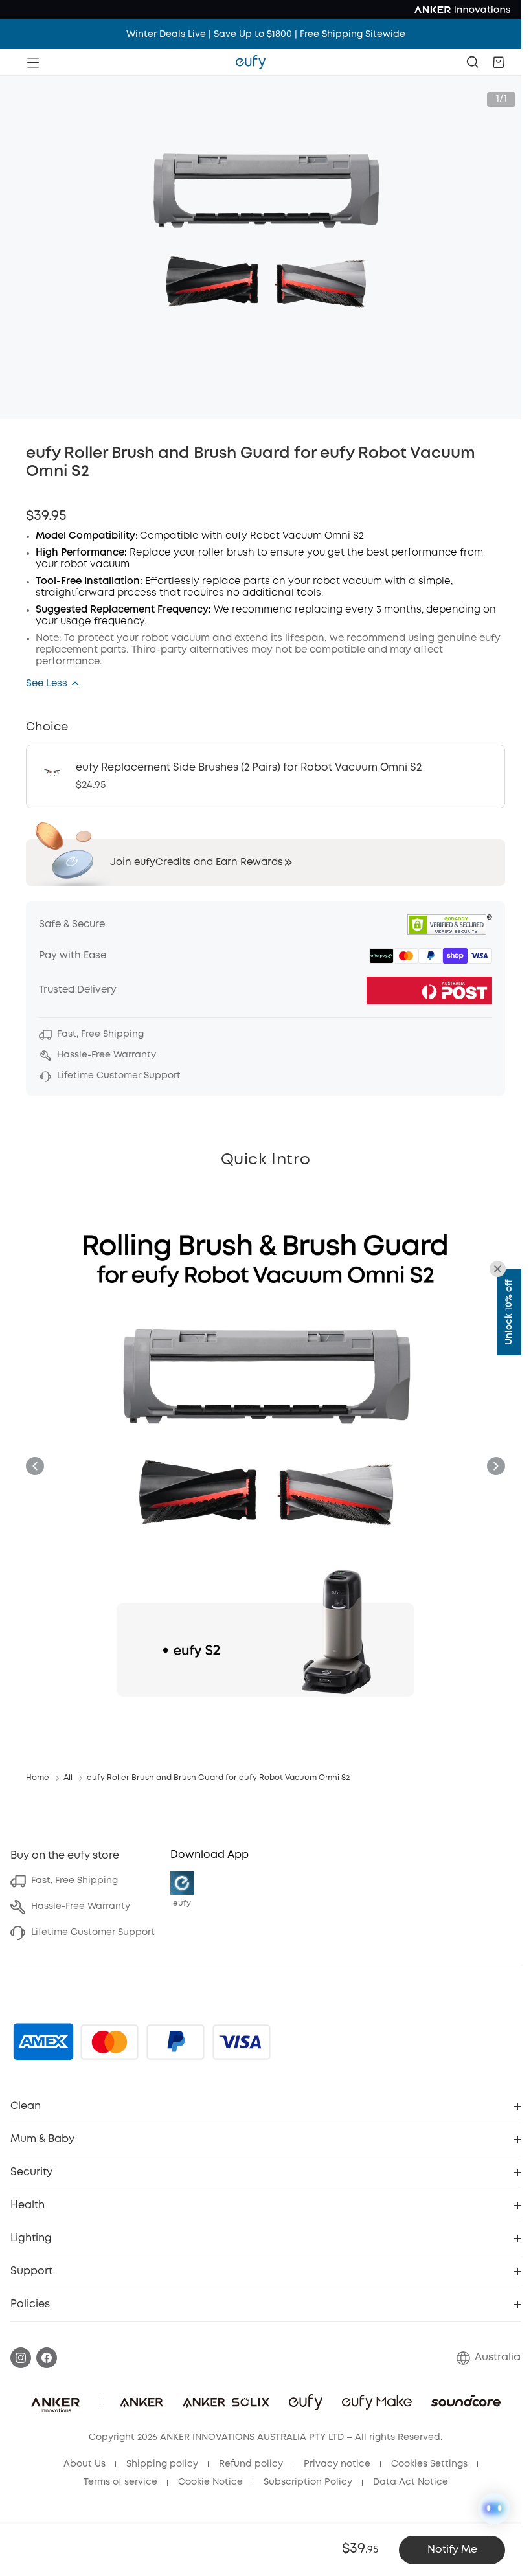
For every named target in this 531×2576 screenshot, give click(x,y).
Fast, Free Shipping (74, 1881)
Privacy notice (337, 2464)
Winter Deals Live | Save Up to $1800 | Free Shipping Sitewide (266, 34)
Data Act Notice (411, 2482)
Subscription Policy (308, 2482)
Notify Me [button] (452, 2550)
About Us (85, 2464)
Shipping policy (162, 2464)
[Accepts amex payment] (43, 2042)
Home (38, 1778)
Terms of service (120, 2482)
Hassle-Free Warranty (81, 1906)
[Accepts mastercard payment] (109, 2042)
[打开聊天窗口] (494, 2509)
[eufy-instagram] (21, 2358)
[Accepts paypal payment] (175, 2042)
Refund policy (251, 2464)
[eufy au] (251, 62)
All (68, 1778)
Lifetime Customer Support (93, 1932)
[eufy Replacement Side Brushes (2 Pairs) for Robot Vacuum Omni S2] (265, 776)
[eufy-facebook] (47, 2358)
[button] (499, 62)
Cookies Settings (429, 2464)
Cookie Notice (210, 2482)
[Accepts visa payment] (242, 2042)
